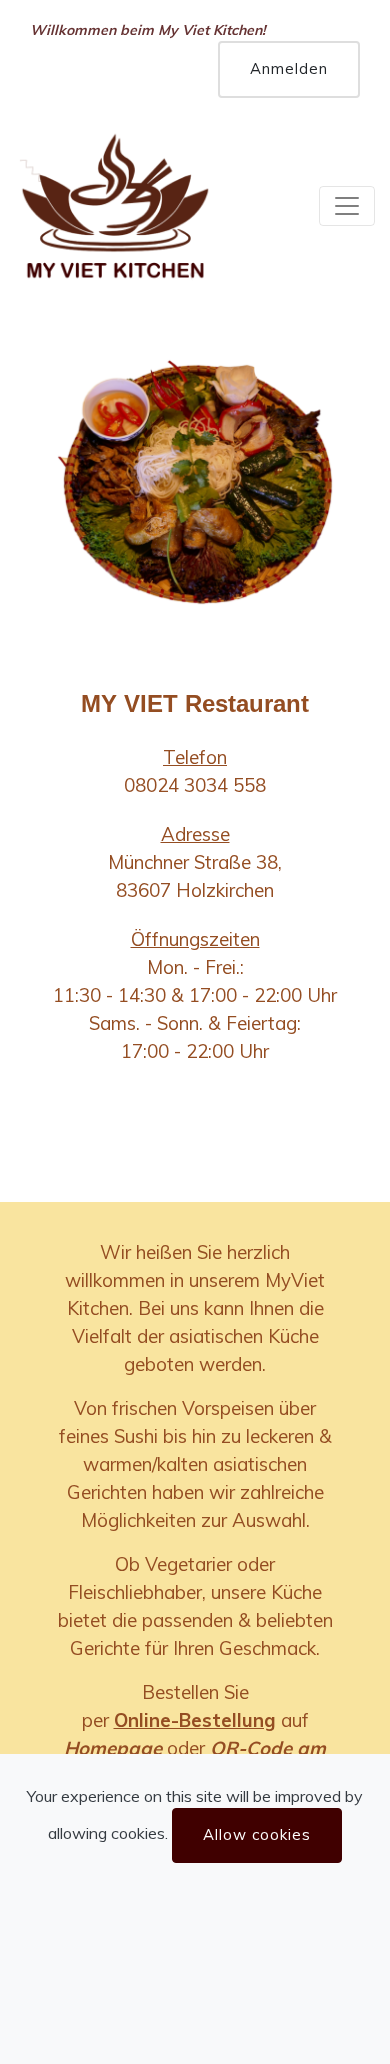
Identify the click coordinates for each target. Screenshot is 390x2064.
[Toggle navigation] (347, 206)
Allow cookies (257, 1834)
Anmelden (289, 68)
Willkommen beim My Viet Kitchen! (148, 30)
